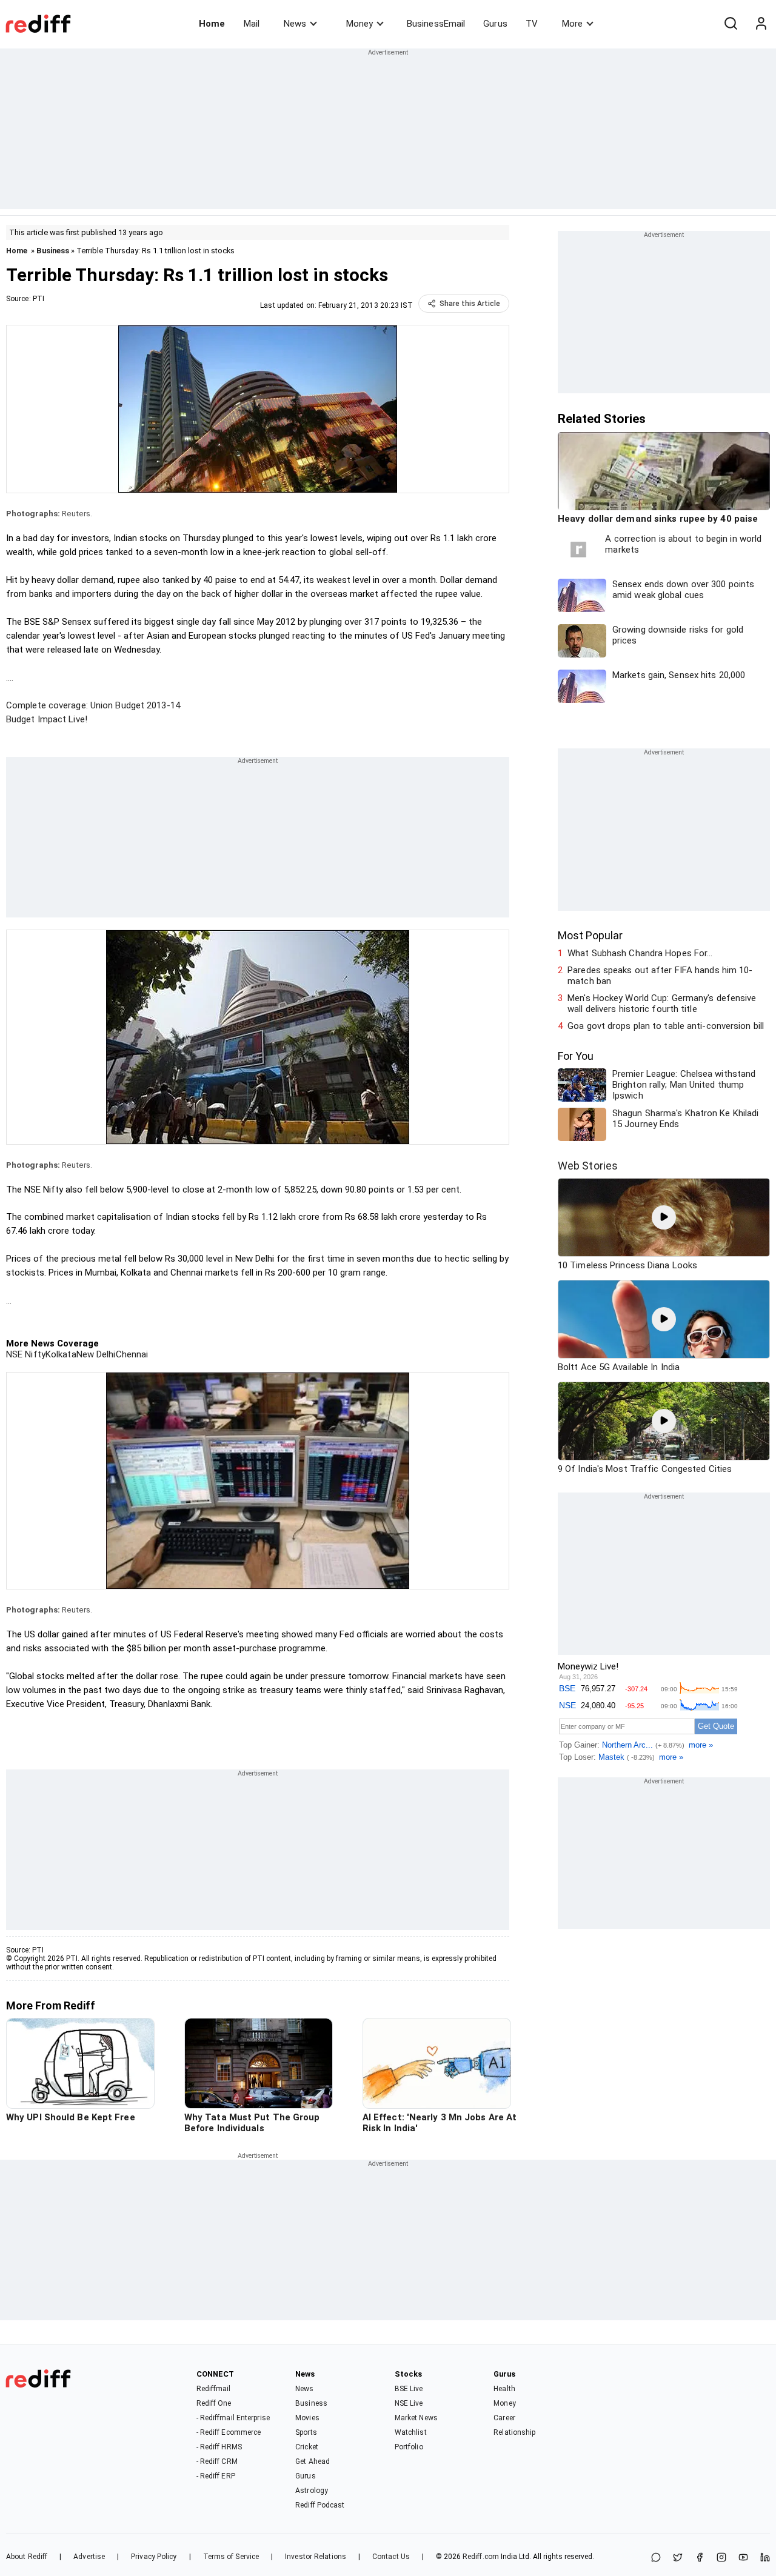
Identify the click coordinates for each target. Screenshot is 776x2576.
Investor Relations (316, 2557)
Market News (416, 2418)
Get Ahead (313, 2461)
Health (504, 2389)
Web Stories (588, 1166)
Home (212, 24)
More (572, 24)
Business (53, 251)
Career (504, 2418)
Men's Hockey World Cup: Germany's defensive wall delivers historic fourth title (662, 1003)
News (295, 24)
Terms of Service (231, 2557)
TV (532, 24)
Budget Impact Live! (47, 719)
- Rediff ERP (216, 2476)
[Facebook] (700, 2558)
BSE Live (409, 2389)
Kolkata (61, 1354)
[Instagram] (721, 2558)
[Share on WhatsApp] (656, 2558)
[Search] (731, 24)
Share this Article (470, 304)
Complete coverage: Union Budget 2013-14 (93, 705)
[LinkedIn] (765, 2558)
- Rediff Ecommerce (229, 2432)
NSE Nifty (26, 1354)
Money (360, 24)
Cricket (307, 2447)
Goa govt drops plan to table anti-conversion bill (666, 1026)
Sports (306, 2432)
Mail (252, 24)
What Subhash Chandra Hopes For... (640, 953)
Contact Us (391, 2557)
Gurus (495, 24)
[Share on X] (678, 2558)
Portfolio (409, 2447)
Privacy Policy (154, 2557)
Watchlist (411, 2432)
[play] (664, 1217)
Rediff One (214, 2403)
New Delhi (96, 1354)
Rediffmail (214, 2389)
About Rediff (27, 2557)
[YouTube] (743, 2558)
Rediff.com (481, 2557)
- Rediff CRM (217, 2461)
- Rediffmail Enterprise (233, 2418)
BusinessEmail (436, 24)
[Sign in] (761, 24)
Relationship (514, 2432)
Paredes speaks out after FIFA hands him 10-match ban (660, 976)
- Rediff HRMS (219, 2447)
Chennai (132, 1354)
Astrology (312, 2491)
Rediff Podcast (320, 2505)
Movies (307, 2418)
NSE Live (409, 2403)
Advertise (89, 2557)
